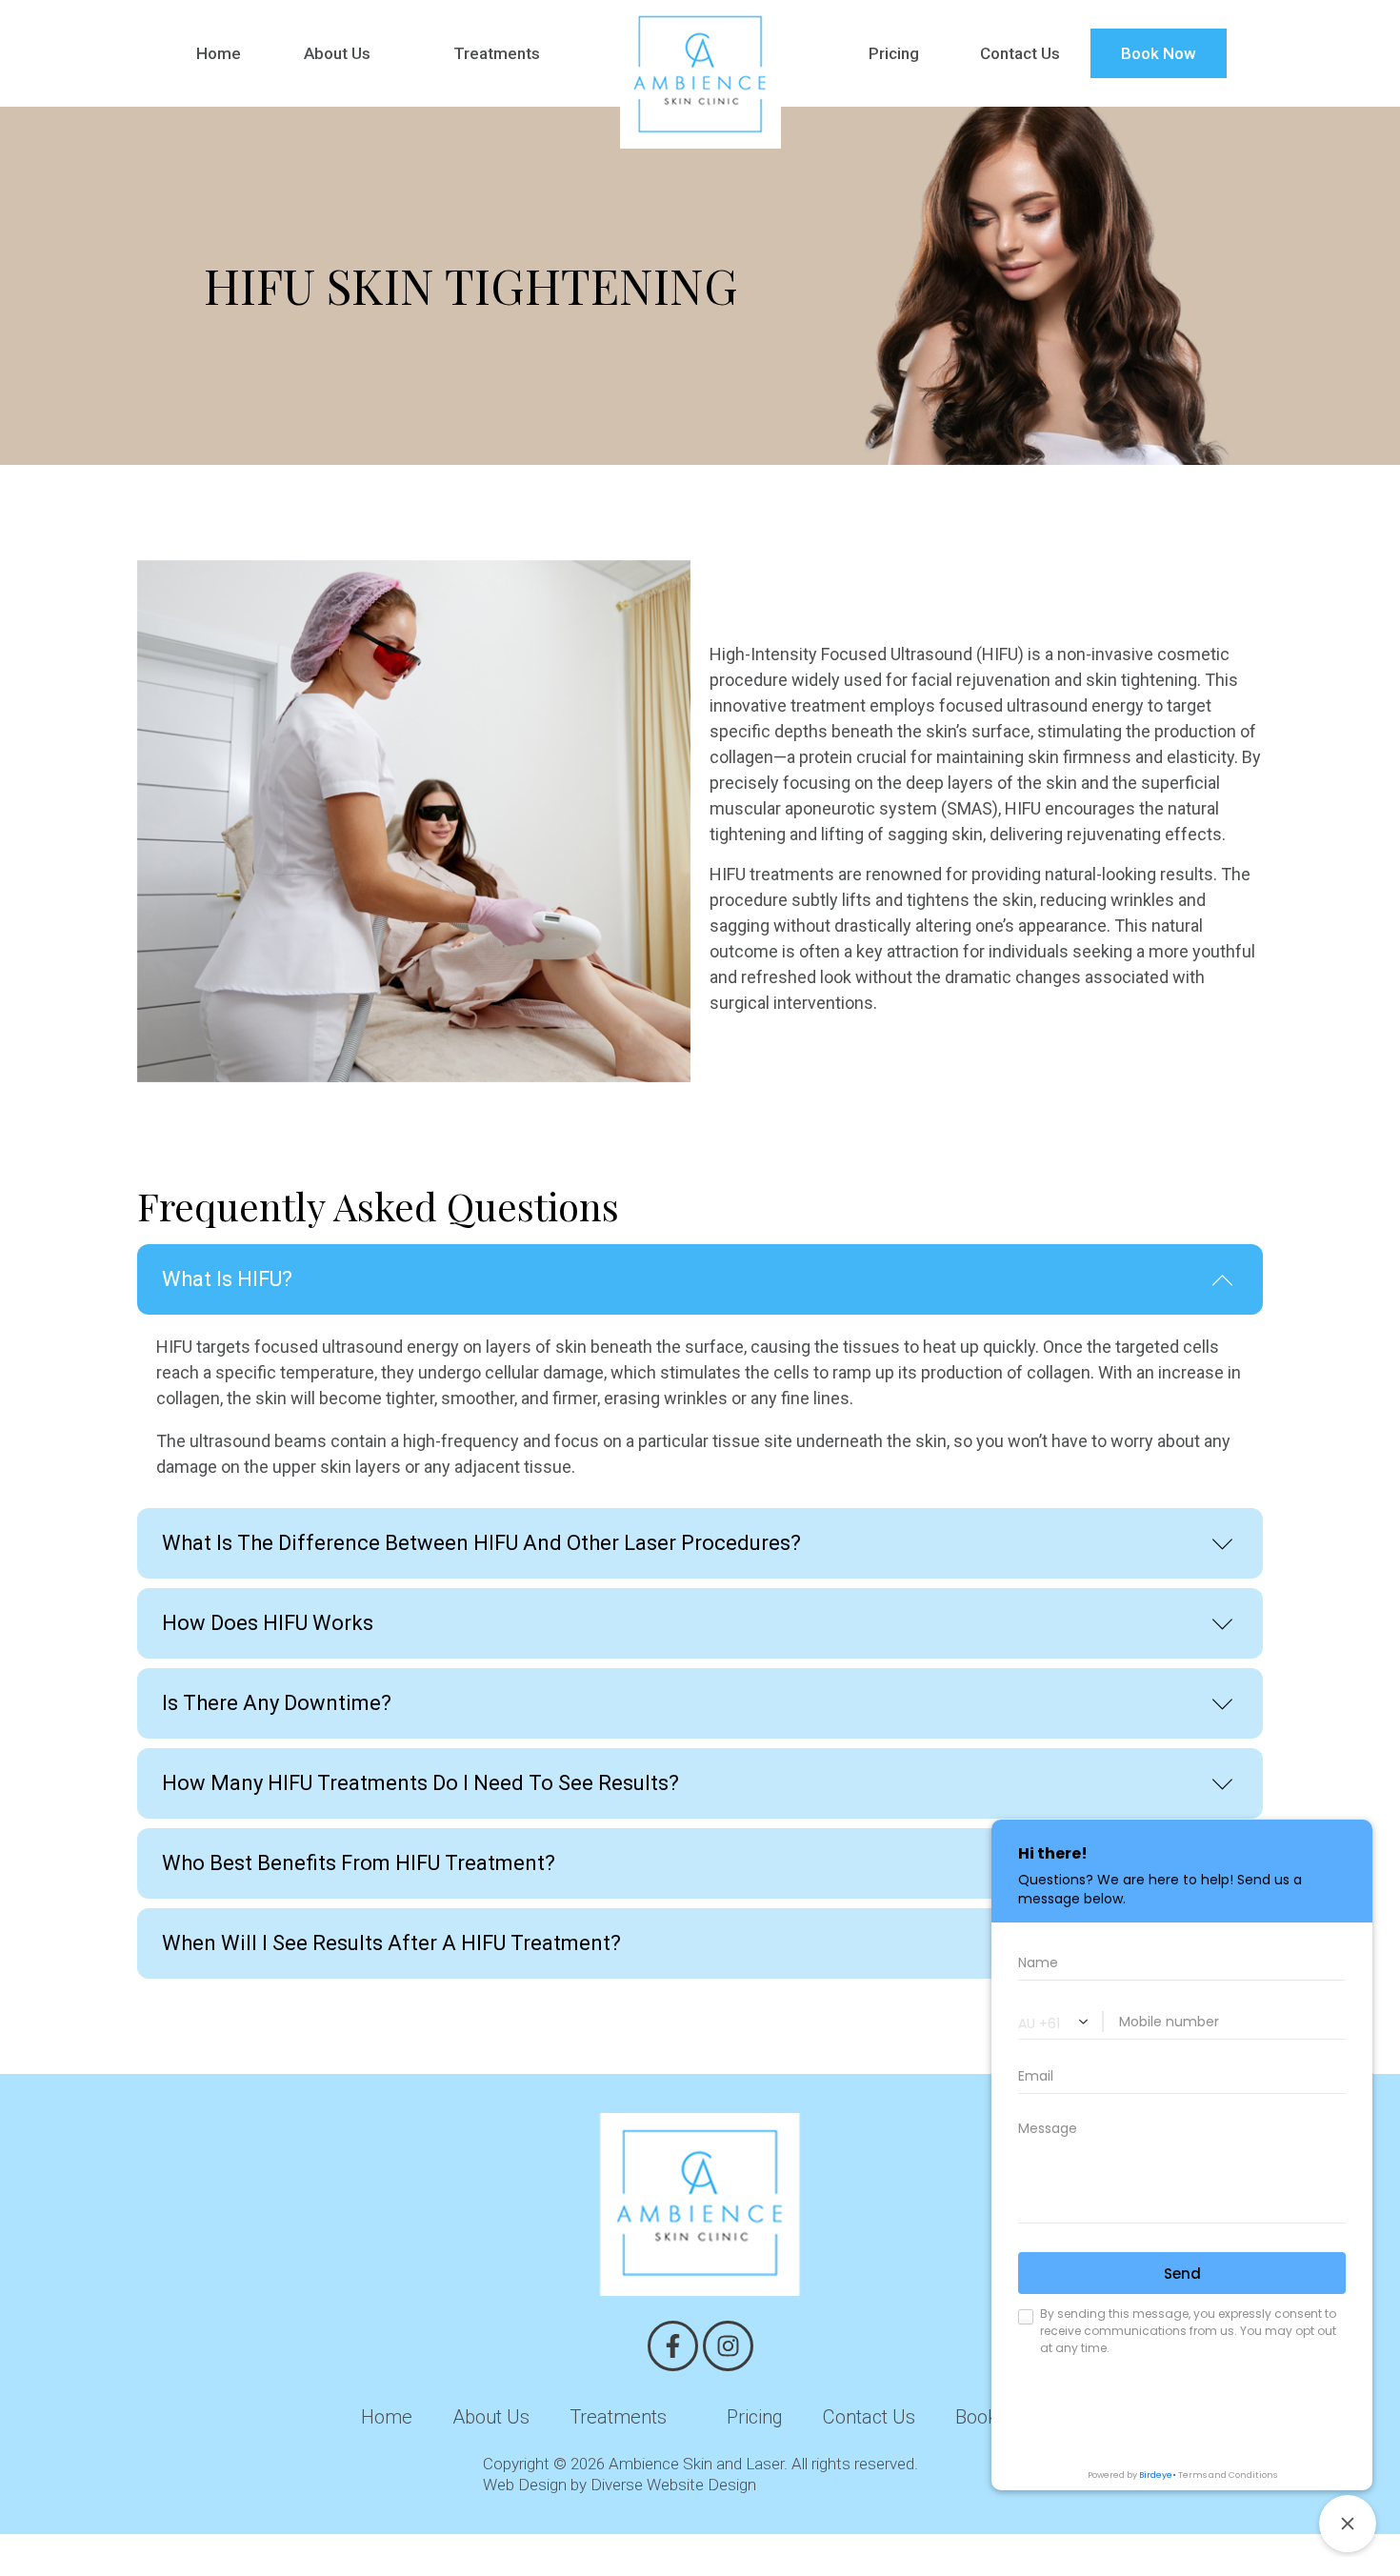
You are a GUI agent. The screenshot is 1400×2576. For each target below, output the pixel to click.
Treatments (497, 53)
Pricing (894, 53)
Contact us (869, 2417)
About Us (337, 53)
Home (219, 53)
